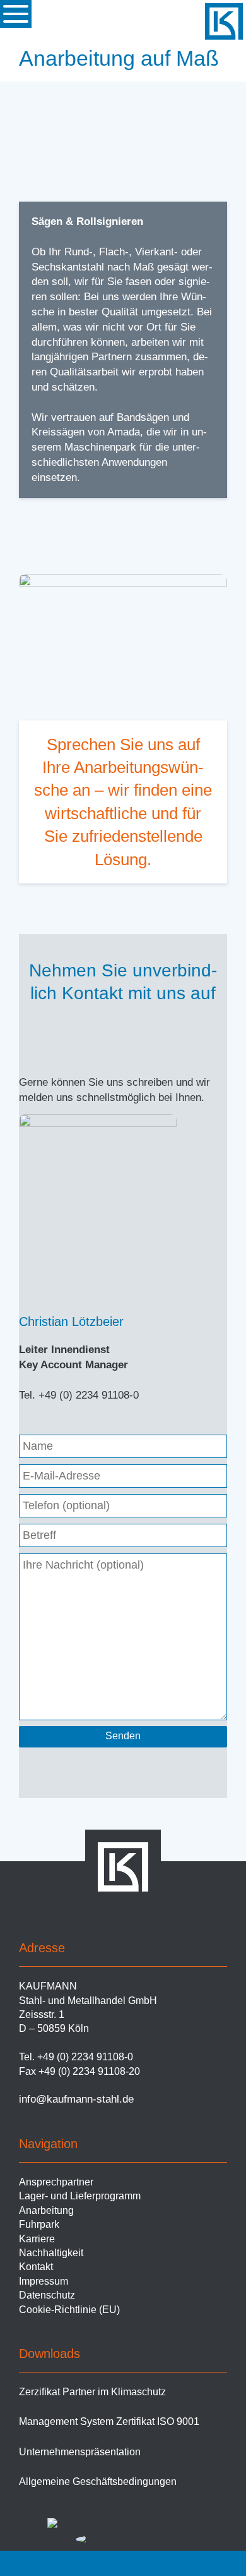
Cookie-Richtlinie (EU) (69, 2310)
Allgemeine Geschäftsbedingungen (98, 2482)
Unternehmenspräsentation (80, 2452)
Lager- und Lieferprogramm (80, 2196)
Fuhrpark (39, 2224)
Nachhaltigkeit (51, 2253)
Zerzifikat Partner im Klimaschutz (92, 2392)
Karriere (37, 2239)
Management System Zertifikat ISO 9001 (109, 2421)
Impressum (44, 2281)
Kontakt (36, 2267)
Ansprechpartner (56, 2182)
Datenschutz (47, 2295)
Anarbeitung (46, 2210)
